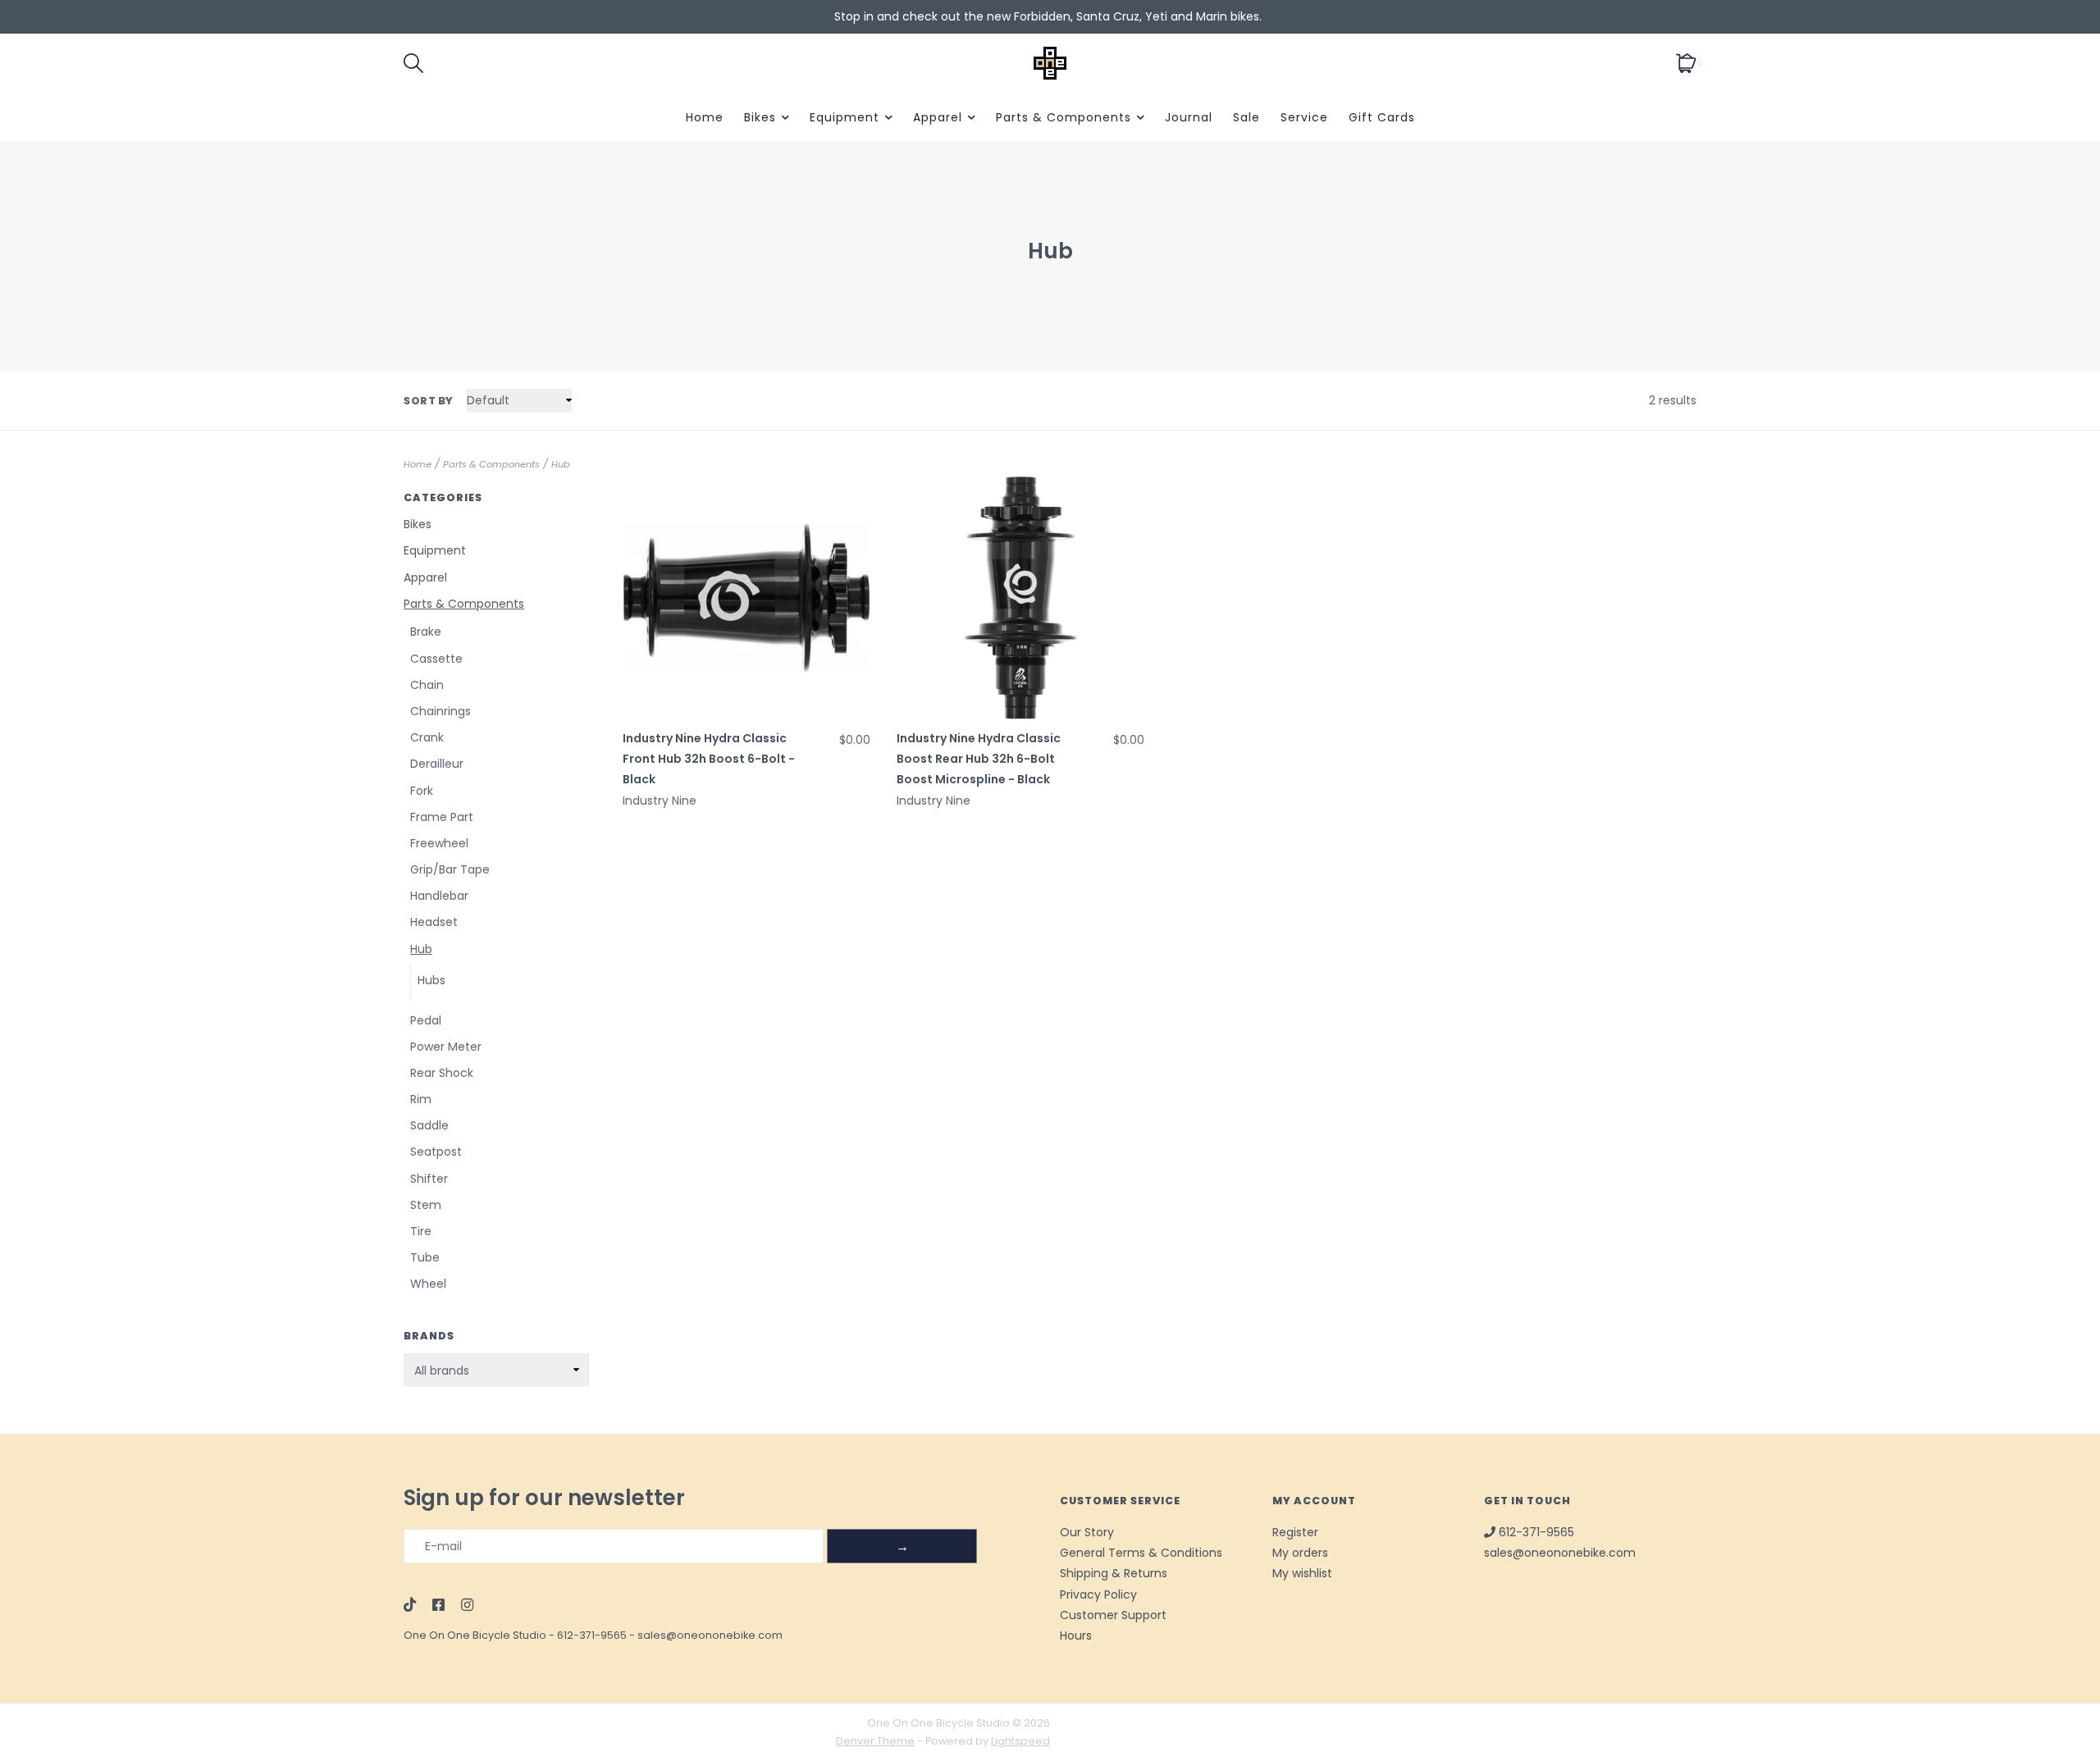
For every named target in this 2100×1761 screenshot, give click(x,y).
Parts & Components (1064, 117)
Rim (421, 1099)
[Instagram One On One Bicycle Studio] (467, 1606)
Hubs (431, 980)
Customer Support (1113, 1615)
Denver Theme (875, 1741)
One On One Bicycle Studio (475, 1635)
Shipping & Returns (1114, 1573)
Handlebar (439, 896)
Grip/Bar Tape (450, 869)
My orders (1300, 1553)
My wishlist (1302, 1573)
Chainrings (441, 711)
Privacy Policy (1098, 1594)
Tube (425, 1257)
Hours (1076, 1636)
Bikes (760, 117)
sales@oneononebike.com (710, 1635)
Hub (561, 464)
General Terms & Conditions (1141, 1553)
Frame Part (442, 817)
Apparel (938, 117)
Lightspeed (1020, 1741)
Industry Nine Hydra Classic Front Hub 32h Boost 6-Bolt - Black (709, 759)
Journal (1189, 117)
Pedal (426, 1020)
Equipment (845, 117)
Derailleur (437, 764)
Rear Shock (442, 1073)
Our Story (1087, 1532)
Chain (427, 685)
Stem (426, 1205)
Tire (421, 1231)
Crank (427, 737)
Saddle (429, 1125)
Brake (426, 632)
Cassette (436, 659)
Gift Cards (1382, 117)
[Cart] (1686, 62)
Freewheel (439, 843)
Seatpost (436, 1152)
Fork (422, 791)
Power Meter (446, 1047)
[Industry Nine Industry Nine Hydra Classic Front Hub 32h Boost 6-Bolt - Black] (746, 598)
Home (705, 117)
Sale (1246, 117)
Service (1304, 117)
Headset (434, 922)
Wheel (428, 1284)
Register (1295, 1532)
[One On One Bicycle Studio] (1050, 63)
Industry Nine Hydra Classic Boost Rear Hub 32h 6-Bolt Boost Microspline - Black (979, 759)
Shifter (429, 1179)
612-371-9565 (592, 1635)
